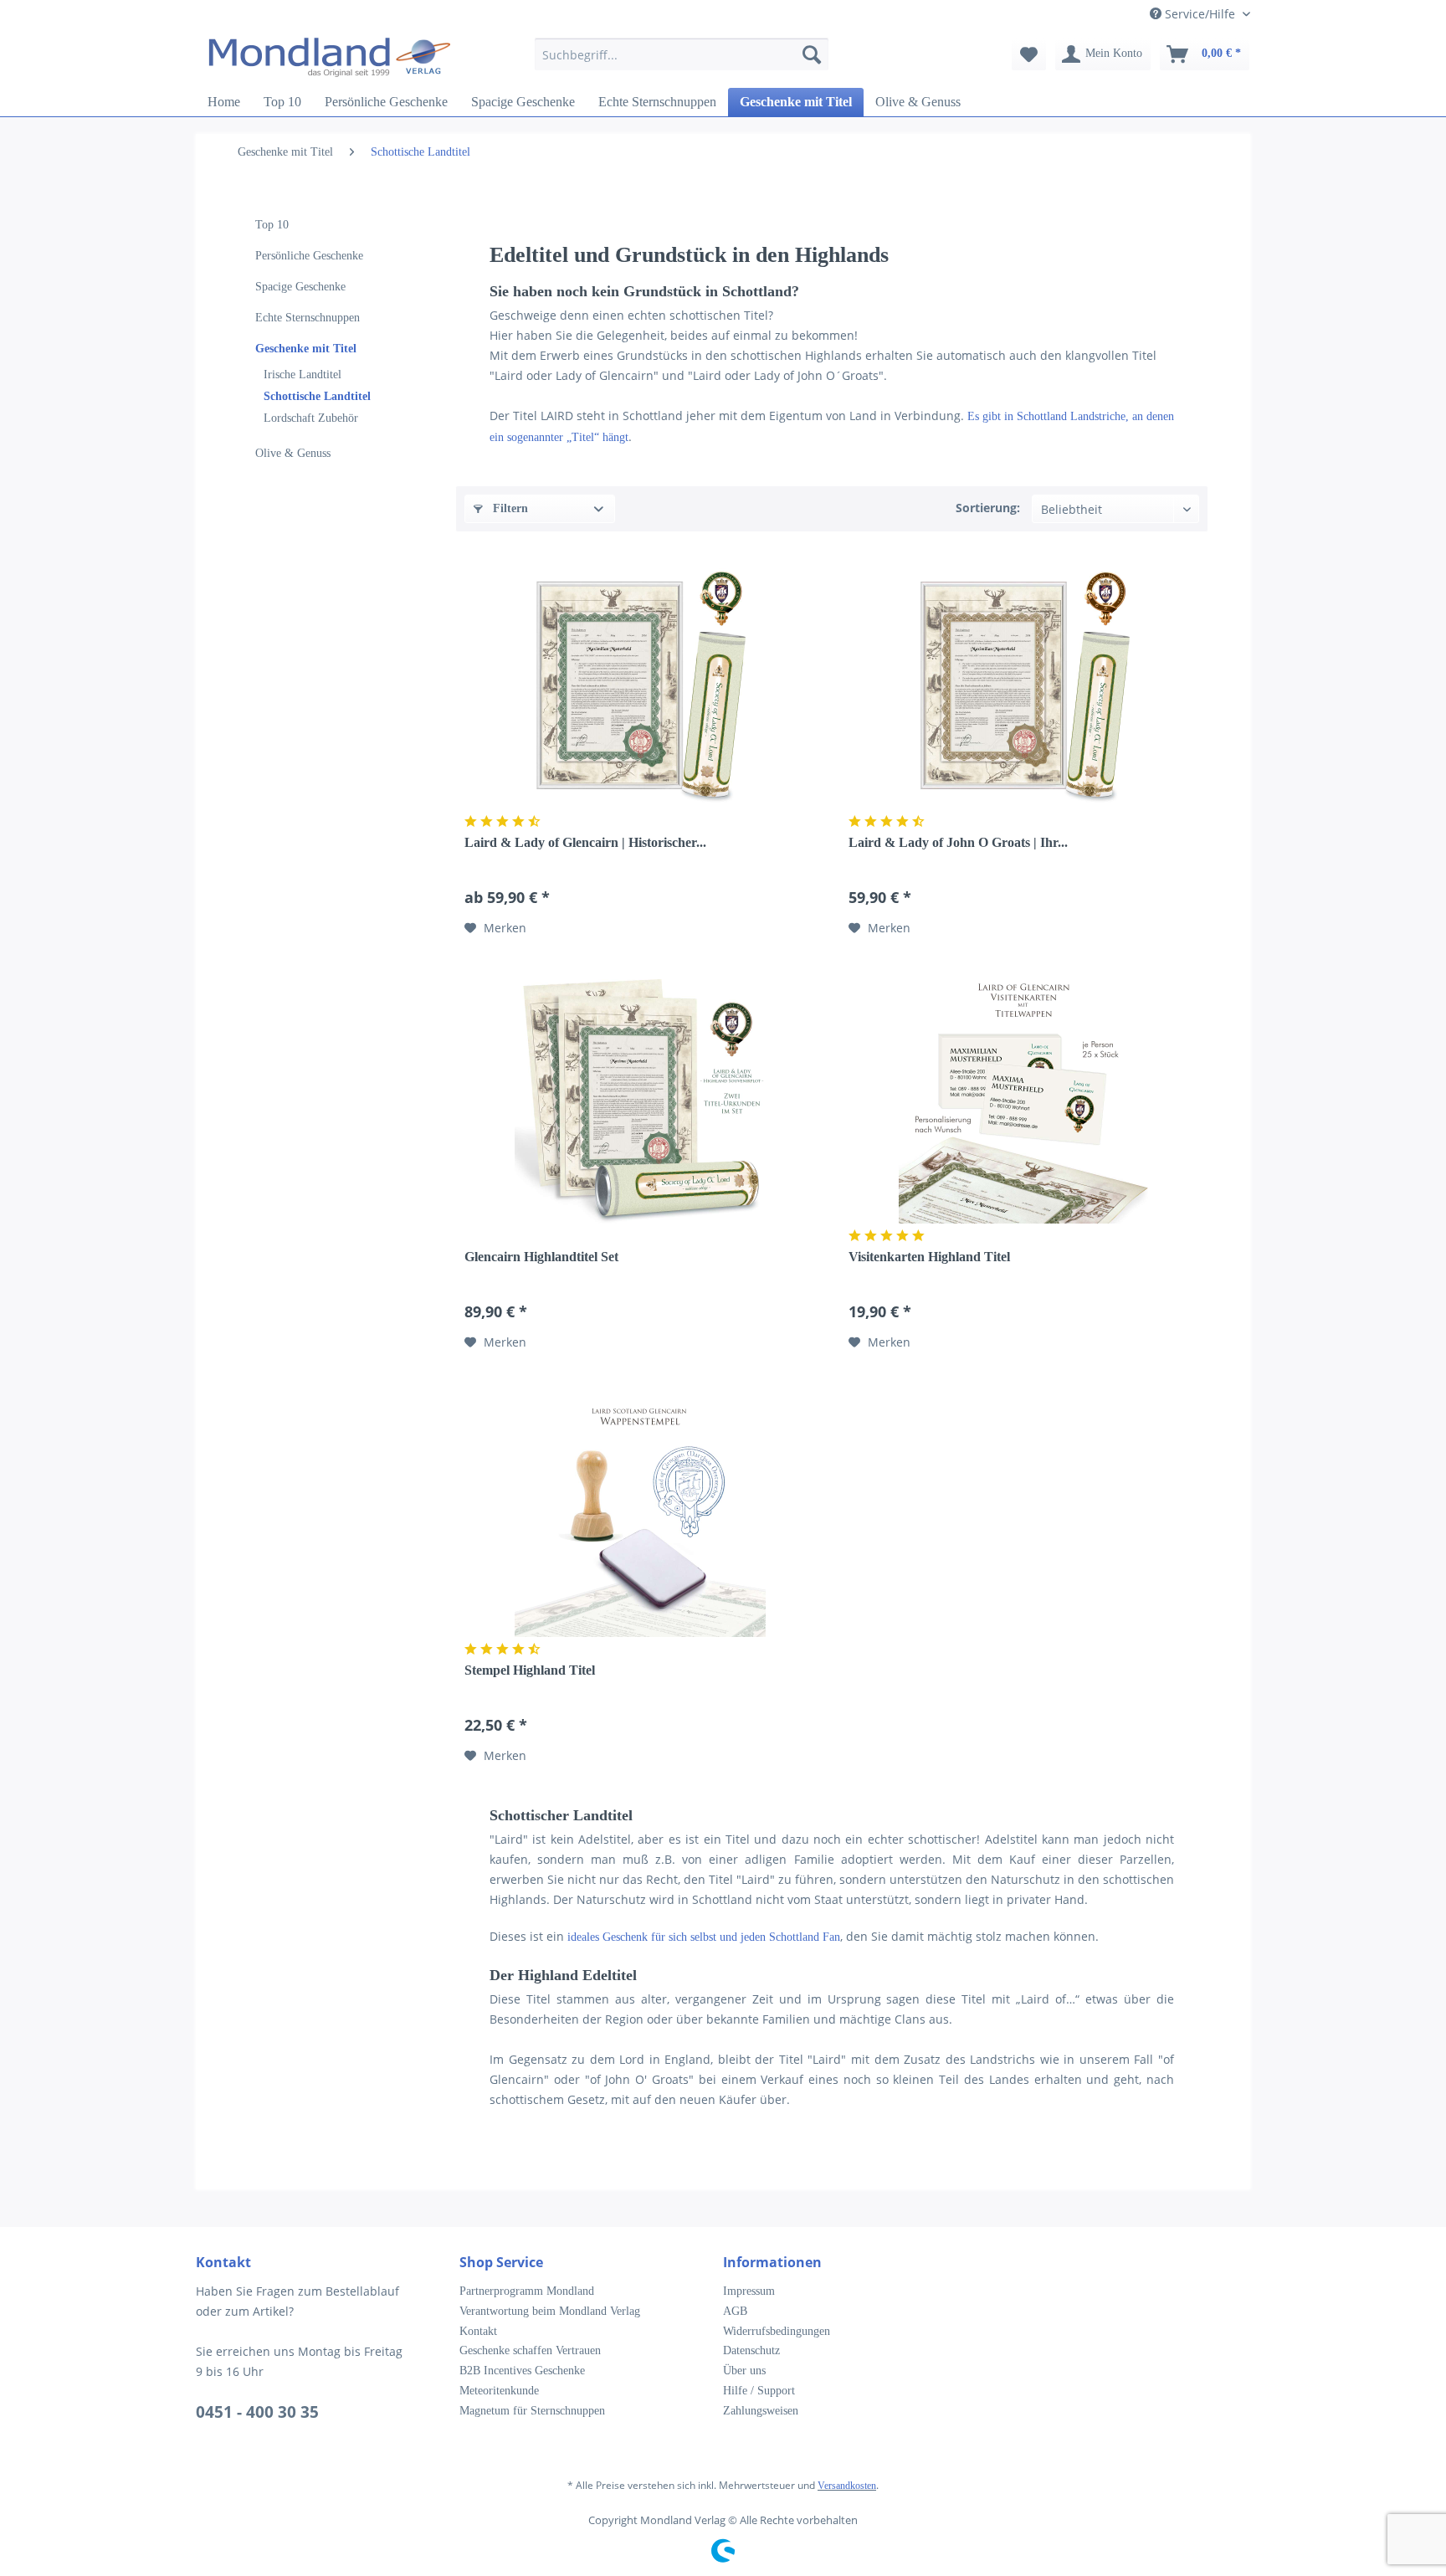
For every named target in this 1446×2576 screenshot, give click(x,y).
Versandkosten (847, 2486)
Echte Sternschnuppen (308, 318)
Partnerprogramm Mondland (527, 2291)
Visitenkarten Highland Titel (929, 1257)
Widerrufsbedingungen (777, 2331)
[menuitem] (682, 62)
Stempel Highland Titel (530, 1670)
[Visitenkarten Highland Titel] (1024, 1098)
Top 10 (272, 225)
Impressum (749, 2291)
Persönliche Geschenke (309, 256)
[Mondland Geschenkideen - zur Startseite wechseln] (330, 59)
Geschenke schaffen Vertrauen (530, 2350)
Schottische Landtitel (317, 396)
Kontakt (478, 2331)
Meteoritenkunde (499, 2391)
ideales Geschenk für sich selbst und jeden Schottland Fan (704, 1937)
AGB (735, 2311)
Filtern (509, 508)
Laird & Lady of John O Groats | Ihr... (958, 842)
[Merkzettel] (1029, 54)
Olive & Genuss (293, 453)
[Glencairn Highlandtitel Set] (640, 1098)
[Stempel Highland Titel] (640, 1511)
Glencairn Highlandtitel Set (541, 1257)
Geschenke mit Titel (306, 349)
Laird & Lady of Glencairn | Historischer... (585, 842)
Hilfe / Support (759, 2391)
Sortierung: (988, 508)
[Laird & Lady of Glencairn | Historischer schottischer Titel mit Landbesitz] (640, 684)
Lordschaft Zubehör (311, 418)
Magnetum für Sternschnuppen (532, 2411)
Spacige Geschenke (300, 287)
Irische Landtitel (303, 375)
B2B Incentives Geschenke (522, 2371)
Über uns (744, 2371)
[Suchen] (812, 54)
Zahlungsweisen (761, 2411)
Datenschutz (751, 2350)
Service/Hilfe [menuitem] (1200, 14)
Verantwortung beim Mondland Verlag (550, 2311)
